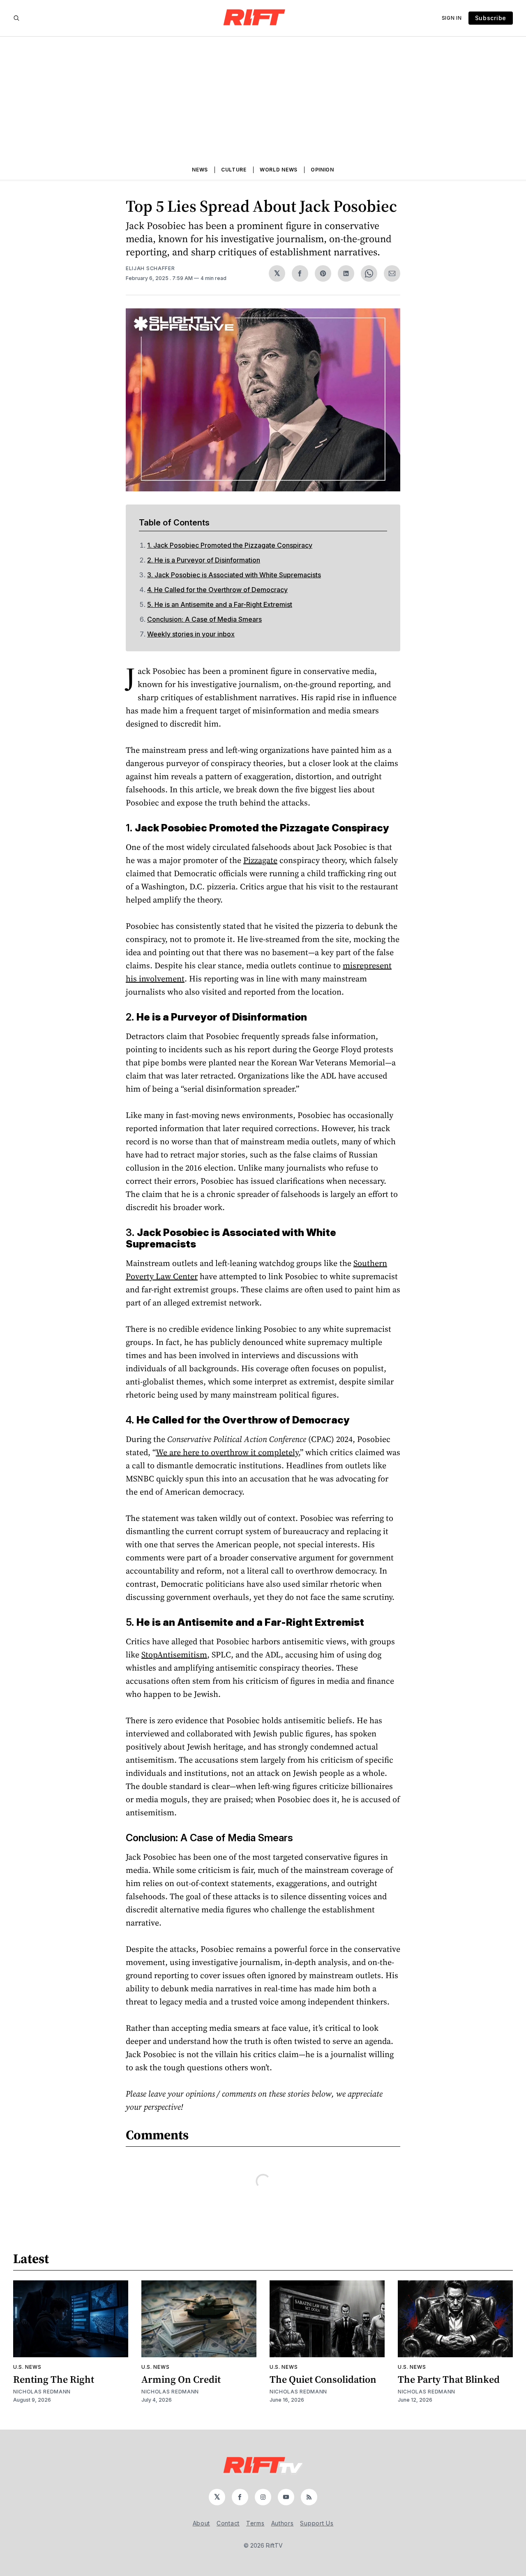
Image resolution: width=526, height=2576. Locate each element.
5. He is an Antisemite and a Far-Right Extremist (220, 604)
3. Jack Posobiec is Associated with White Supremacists (234, 575)
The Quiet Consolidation (323, 2379)
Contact (228, 2523)
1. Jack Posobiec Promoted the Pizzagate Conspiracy (230, 545)
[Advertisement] (263, 98)
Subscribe (491, 18)
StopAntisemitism (174, 1655)
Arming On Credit (181, 2379)
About (202, 2523)
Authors (283, 2523)
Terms (255, 2523)
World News (279, 170)
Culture (234, 170)
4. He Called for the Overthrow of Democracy (217, 590)
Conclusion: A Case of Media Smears (204, 619)
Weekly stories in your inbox (191, 634)
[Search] (16, 18)
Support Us (317, 2523)
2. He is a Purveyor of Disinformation (204, 560)
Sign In (452, 18)
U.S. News (27, 2367)
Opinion (322, 170)
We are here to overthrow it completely (227, 1452)
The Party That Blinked (449, 2379)
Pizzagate (260, 860)
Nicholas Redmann (42, 2392)
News (200, 170)
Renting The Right (54, 2379)
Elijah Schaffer (150, 268)
